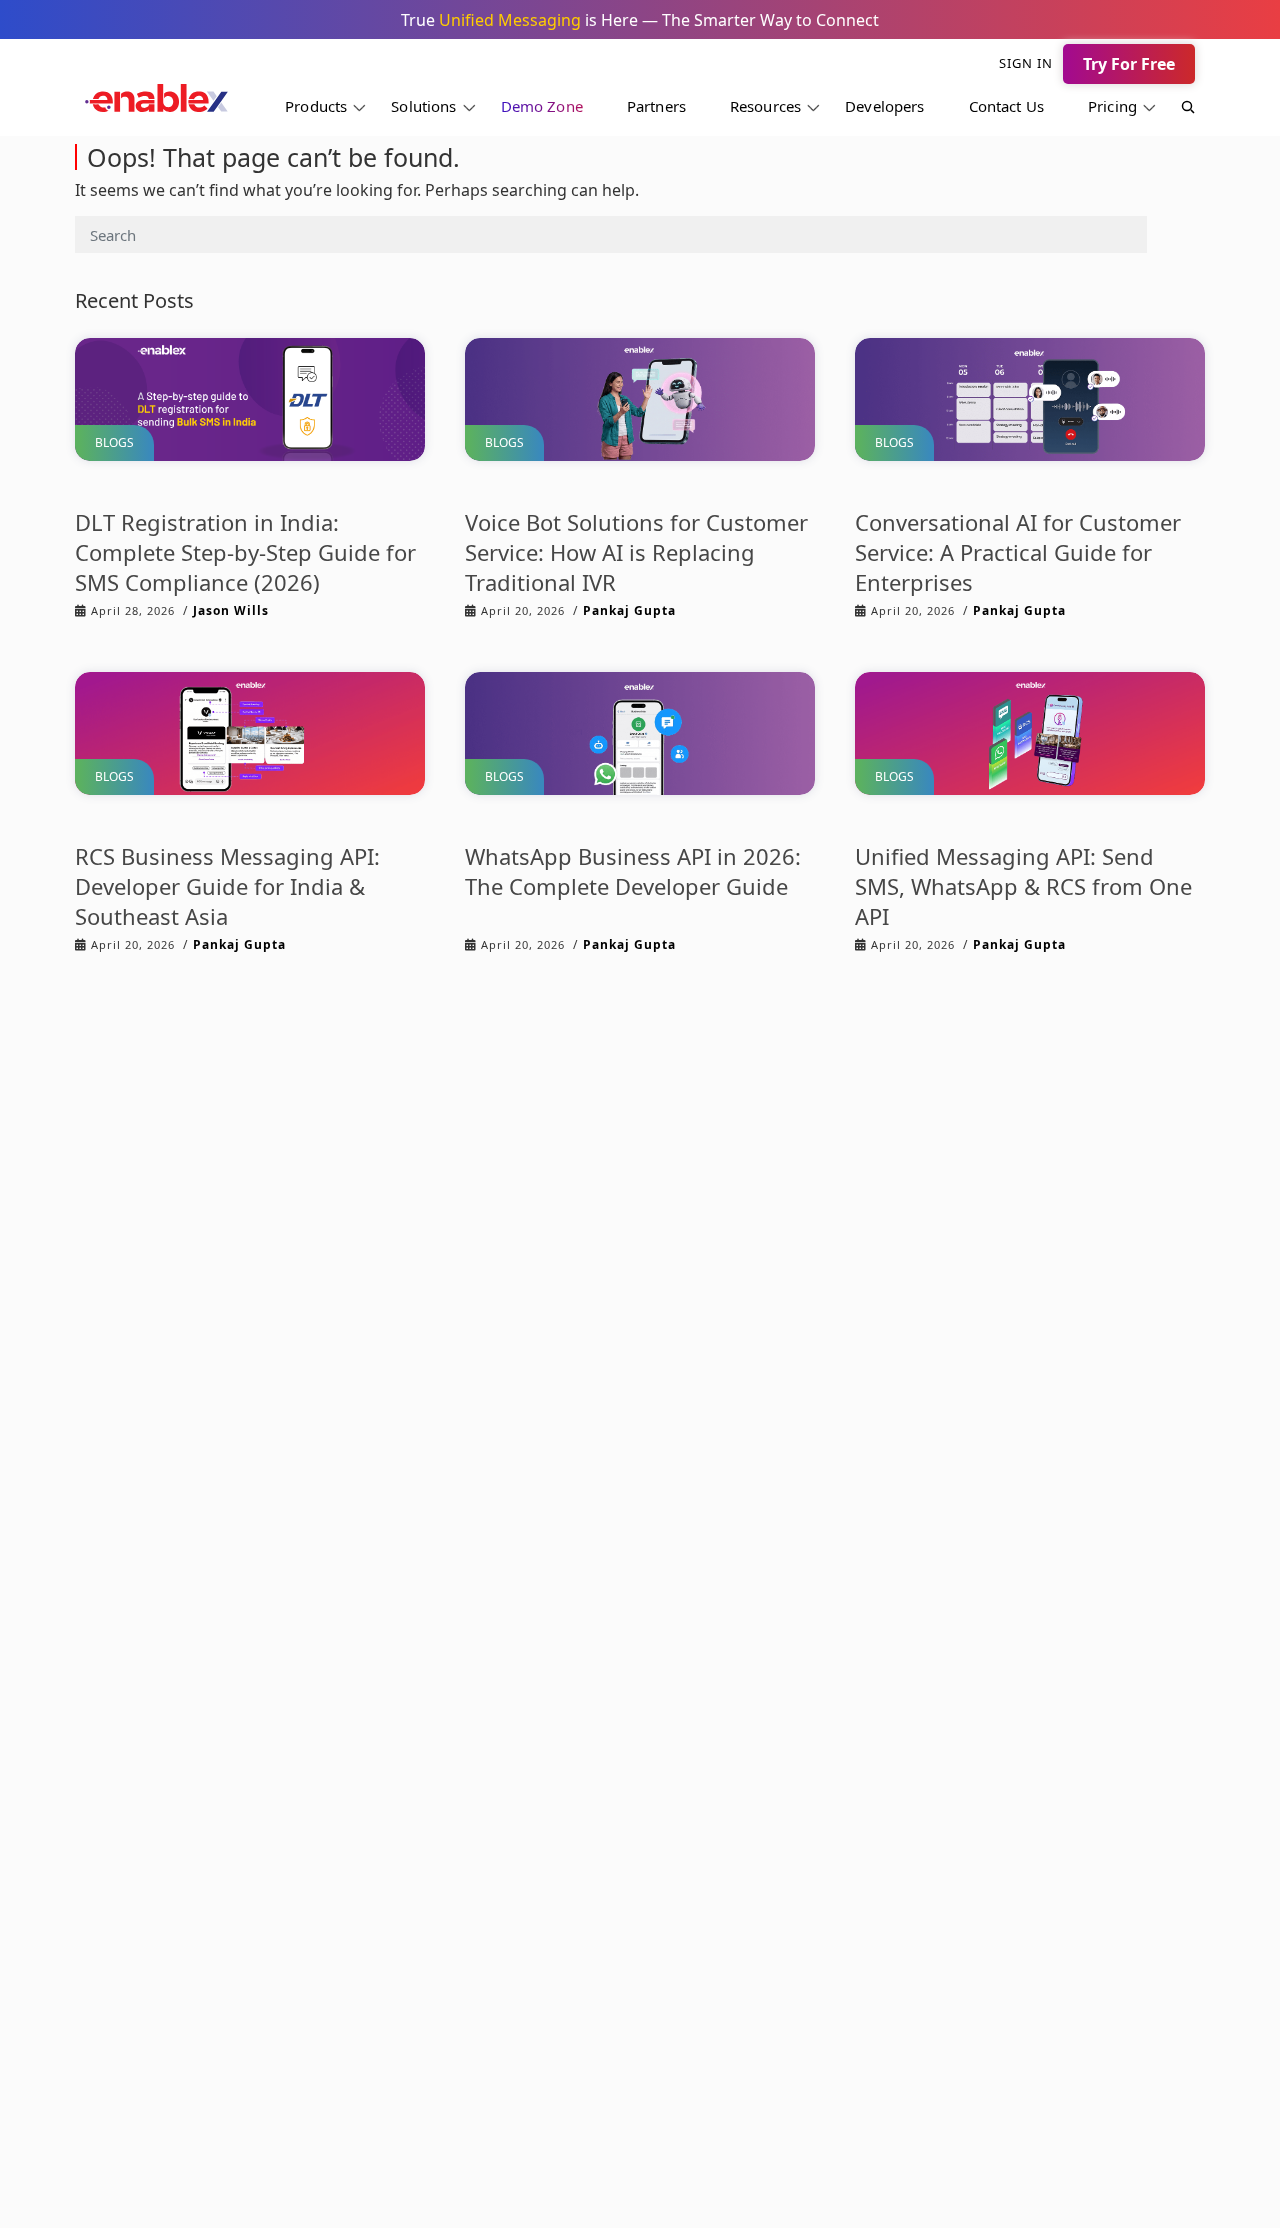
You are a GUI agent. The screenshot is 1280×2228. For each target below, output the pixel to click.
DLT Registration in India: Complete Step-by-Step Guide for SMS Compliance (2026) (245, 552)
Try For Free (1129, 64)
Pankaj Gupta (629, 610)
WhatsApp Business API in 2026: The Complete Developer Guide (633, 871)
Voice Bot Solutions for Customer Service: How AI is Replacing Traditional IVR (636, 552)
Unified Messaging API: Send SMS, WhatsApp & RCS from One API (1023, 886)
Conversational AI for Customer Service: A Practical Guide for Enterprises (1018, 552)
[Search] (1177, 110)
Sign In (1026, 63)
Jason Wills (231, 610)
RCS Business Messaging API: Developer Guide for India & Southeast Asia (227, 886)
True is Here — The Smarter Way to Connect (640, 20)
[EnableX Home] (156, 104)
